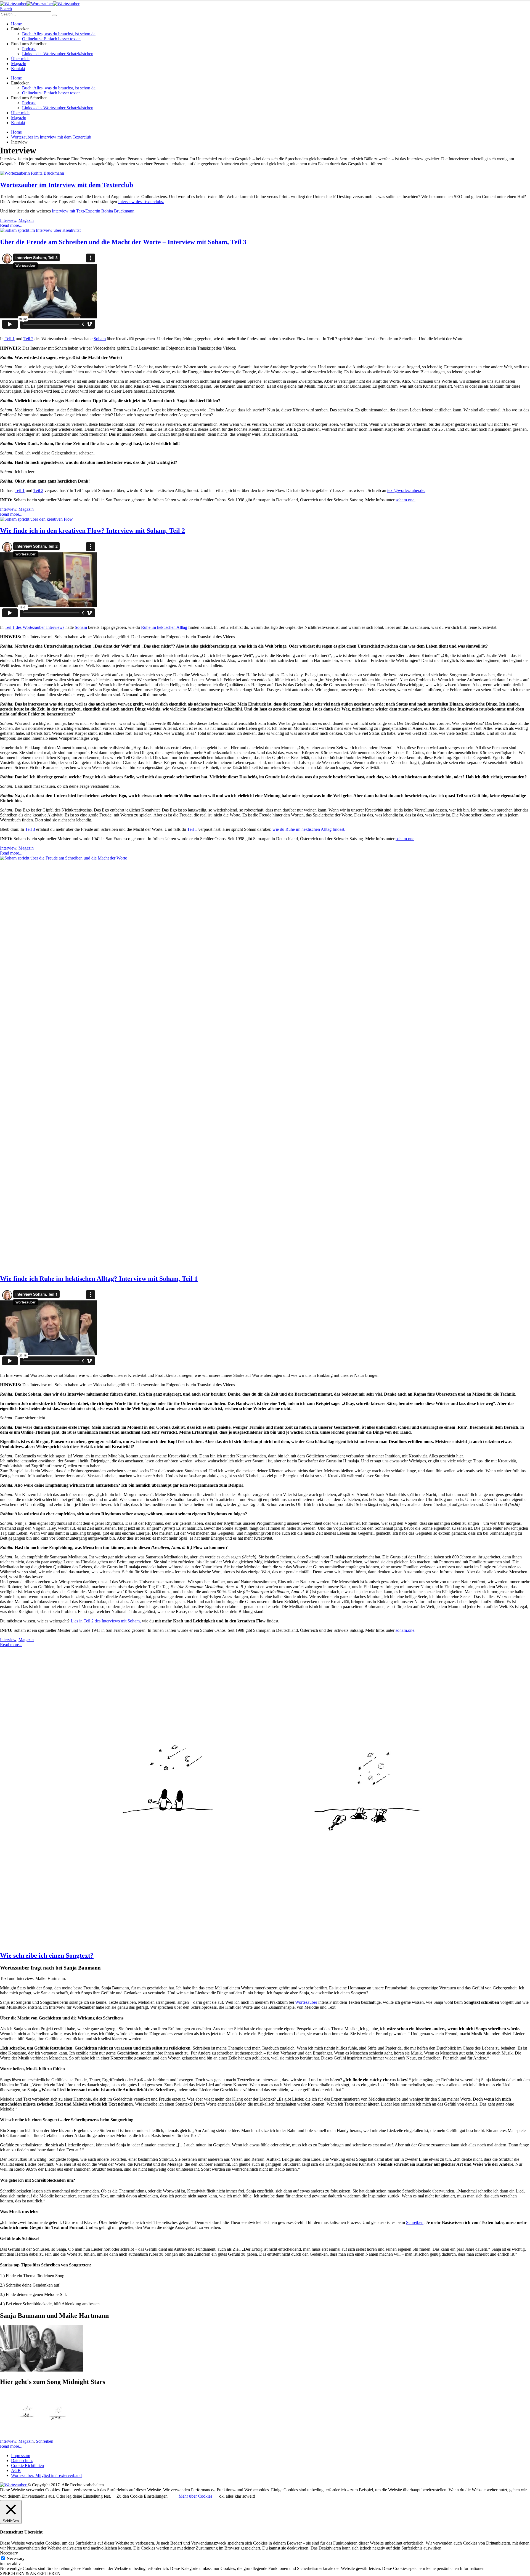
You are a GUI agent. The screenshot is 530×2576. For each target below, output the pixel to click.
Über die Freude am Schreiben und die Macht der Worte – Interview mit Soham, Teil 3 (123, 242)
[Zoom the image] (265, 2415)
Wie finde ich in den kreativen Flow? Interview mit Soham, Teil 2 (92, 531)
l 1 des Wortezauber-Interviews (37, 627)
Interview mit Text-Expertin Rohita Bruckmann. (94, 211)
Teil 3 (30, 829)
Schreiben (415, 2222)
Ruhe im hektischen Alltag (164, 627)
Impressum (21, 2456)
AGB (16, 2470)
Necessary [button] (9, 2553)
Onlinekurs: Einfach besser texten (51, 39)
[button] (6, 9)
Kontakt (18, 69)
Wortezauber (306, 2002)
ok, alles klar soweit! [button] (237, 2496)
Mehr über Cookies (195, 2496)
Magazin (19, 64)
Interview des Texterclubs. (141, 202)
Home (16, 24)
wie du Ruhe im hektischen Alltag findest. (309, 829)
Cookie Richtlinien (27, 2465)
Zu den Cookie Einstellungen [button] (142, 2496)
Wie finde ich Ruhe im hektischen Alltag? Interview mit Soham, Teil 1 (99, 1279)
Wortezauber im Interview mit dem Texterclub (67, 185)
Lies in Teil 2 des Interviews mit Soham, (106, 1621)
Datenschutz (22, 2461)
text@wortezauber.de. (406, 490)
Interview (8, 220)
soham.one (405, 839)
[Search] (54, 15)
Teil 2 (28, 339)
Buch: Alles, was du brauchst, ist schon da (59, 34)
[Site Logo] (40, 4)
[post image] (265, 173)
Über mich (20, 59)
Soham (100, 339)
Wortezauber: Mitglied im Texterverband (46, 2475)
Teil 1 (9, 339)
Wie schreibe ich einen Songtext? (47, 1955)
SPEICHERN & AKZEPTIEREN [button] (30, 2573)
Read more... (11, 225)
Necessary (16, 2558)
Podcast (29, 49)
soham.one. (406, 500)
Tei (7, 627)
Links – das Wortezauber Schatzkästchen (58, 54)
